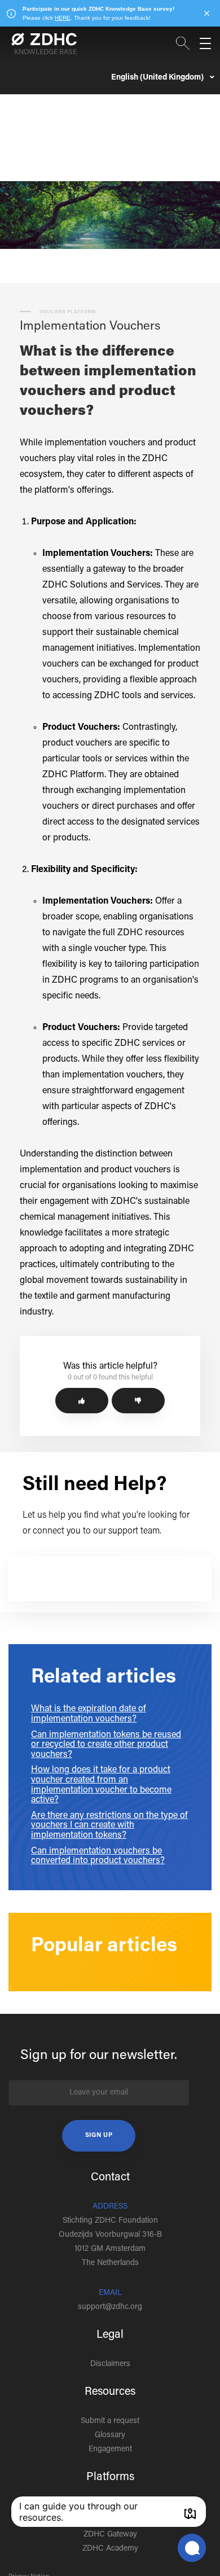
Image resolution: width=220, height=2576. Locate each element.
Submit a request (110, 2421)
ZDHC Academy (110, 2549)
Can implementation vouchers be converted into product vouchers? (98, 1856)
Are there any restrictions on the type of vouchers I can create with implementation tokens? (109, 1826)
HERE (63, 18)
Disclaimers (110, 2364)
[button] (82, 1401)
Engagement (110, 2450)
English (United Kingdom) (158, 78)
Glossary (110, 2435)
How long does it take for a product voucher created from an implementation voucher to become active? (101, 1785)
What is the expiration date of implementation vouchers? (89, 1714)
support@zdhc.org (110, 2307)
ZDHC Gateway (110, 2535)
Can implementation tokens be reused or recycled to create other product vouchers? (106, 1745)
